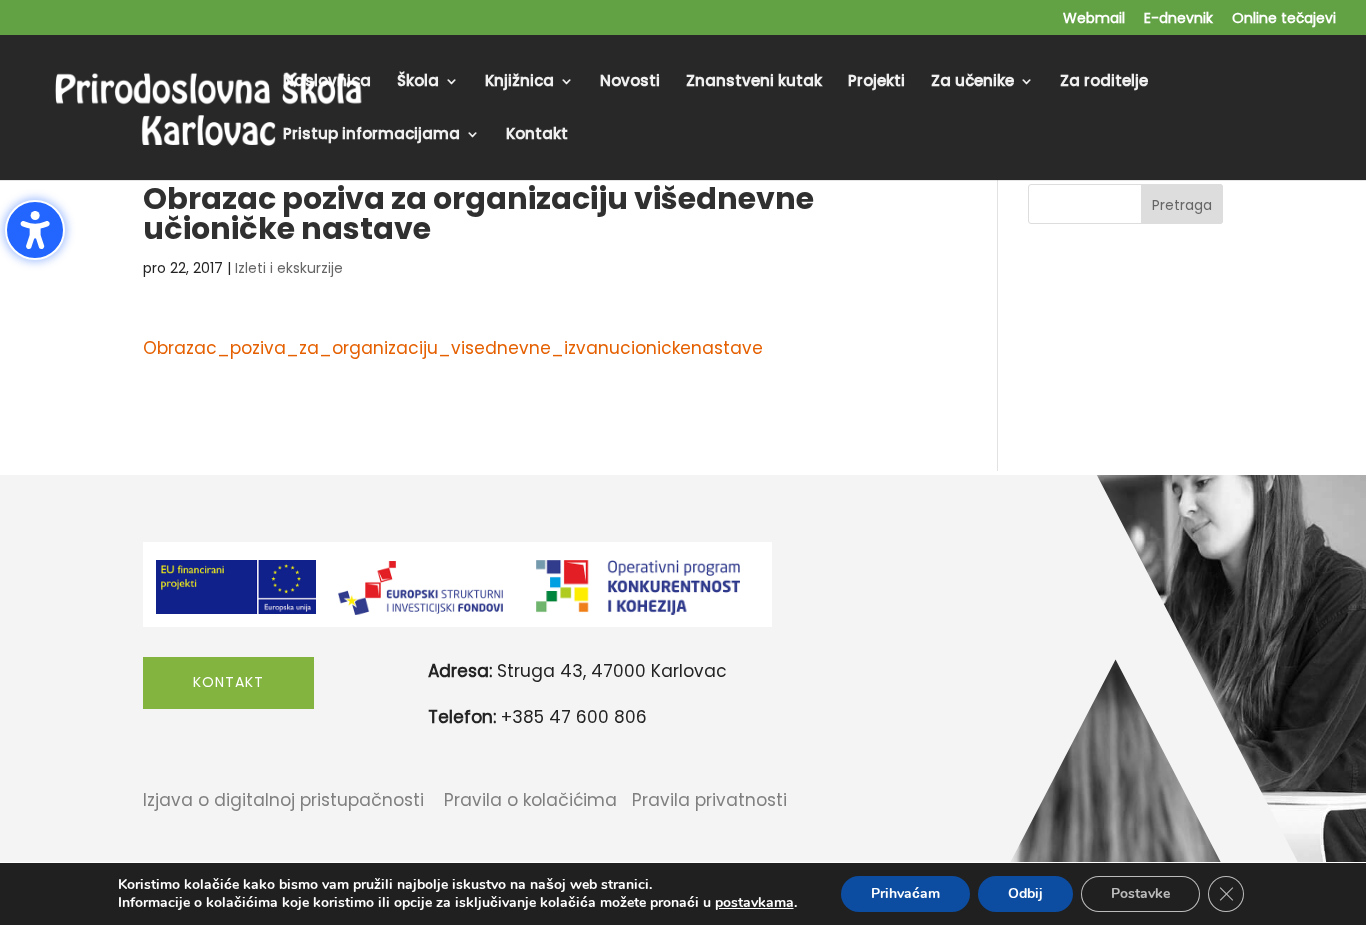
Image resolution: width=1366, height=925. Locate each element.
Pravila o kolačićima (530, 800)
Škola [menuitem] (418, 82)
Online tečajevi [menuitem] (1284, 19)
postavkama (754, 903)
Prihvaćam (905, 893)
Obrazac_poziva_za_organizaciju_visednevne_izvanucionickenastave (453, 348)
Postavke (1140, 893)
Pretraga (1182, 205)
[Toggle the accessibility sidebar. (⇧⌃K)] (35, 230)
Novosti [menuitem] (630, 82)
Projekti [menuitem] (876, 82)
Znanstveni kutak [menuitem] (754, 82)
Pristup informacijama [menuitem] (371, 135)
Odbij (1025, 893)
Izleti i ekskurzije (289, 268)
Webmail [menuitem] (1094, 19)
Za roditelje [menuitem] (1104, 82)
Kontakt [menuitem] (537, 135)
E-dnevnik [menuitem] (1178, 19)
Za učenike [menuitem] (972, 82)
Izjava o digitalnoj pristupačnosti (283, 800)
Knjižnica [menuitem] (519, 82)
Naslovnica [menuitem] (327, 82)
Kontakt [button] (228, 682)
